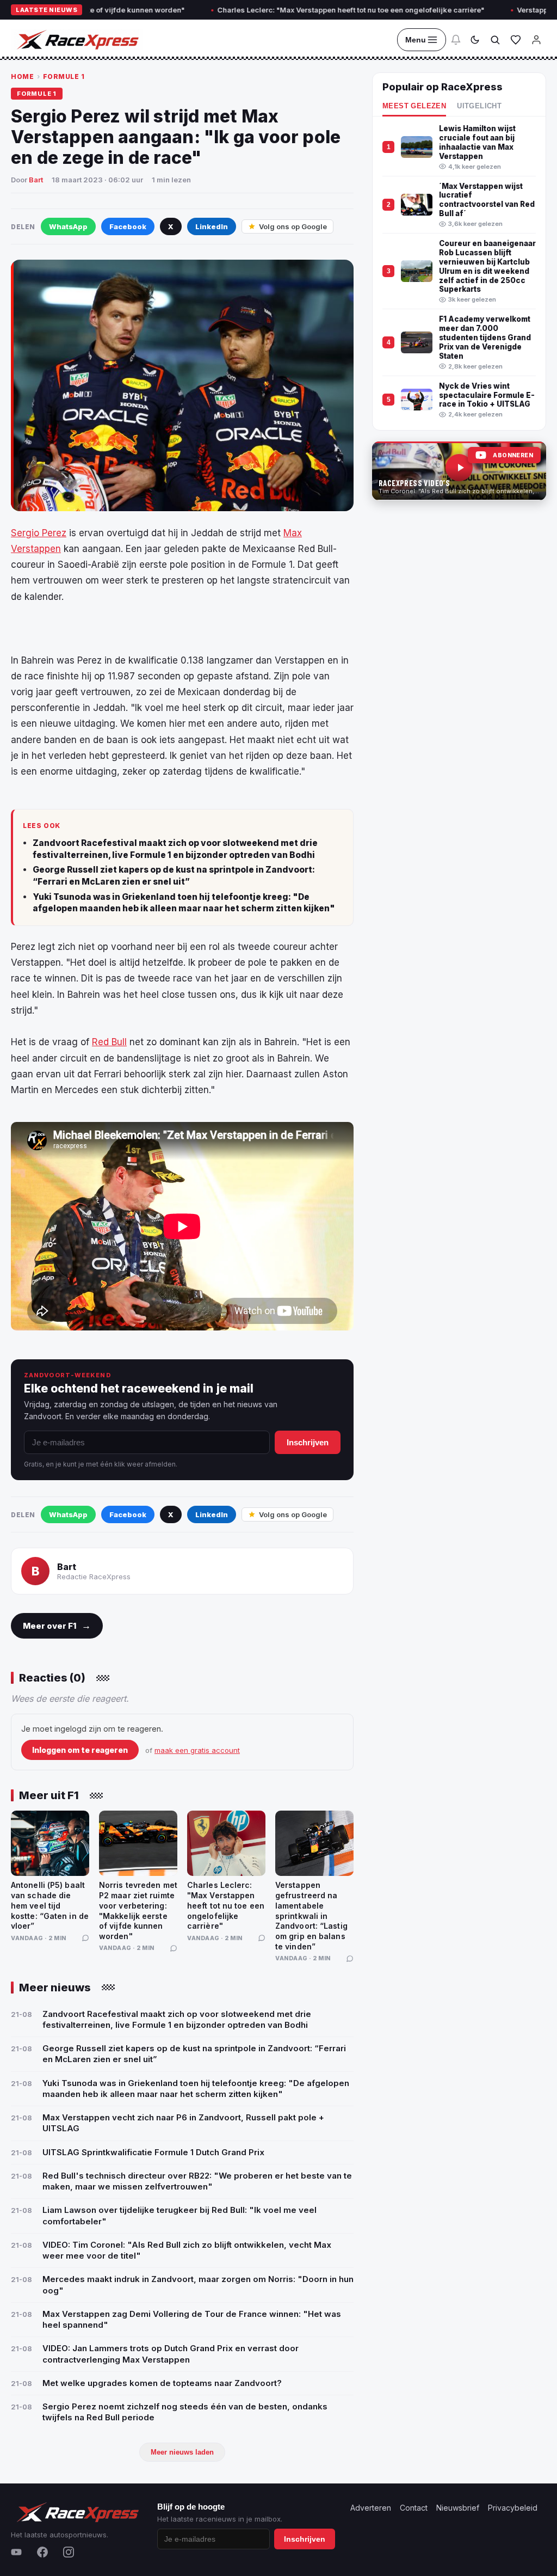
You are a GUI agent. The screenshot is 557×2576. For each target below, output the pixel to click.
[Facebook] (42, 2552)
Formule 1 (64, 76)
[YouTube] (16, 2552)
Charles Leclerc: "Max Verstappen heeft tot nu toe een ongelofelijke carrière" (295, 10)
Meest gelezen (414, 106)
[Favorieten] (516, 40)
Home (22, 76)
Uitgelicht (479, 106)
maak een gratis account (197, 1750)
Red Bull (109, 1042)
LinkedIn (212, 226)
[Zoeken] (495, 40)
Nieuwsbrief (458, 2508)
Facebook (128, 226)
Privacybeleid (513, 2508)
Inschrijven (308, 1442)
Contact (414, 2508)
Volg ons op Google (293, 226)
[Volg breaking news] (456, 40)
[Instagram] (69, 2552)
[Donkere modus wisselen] (475, 40)
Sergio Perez (39, 533)
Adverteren (371, 2508)
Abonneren (513, 455)
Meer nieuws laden (182, 2452)
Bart (36, 180)
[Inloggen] (536, 40)
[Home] (77, 40)
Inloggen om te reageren (80, 1750)
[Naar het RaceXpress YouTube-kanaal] (459, 471)
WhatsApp (68, 226)
